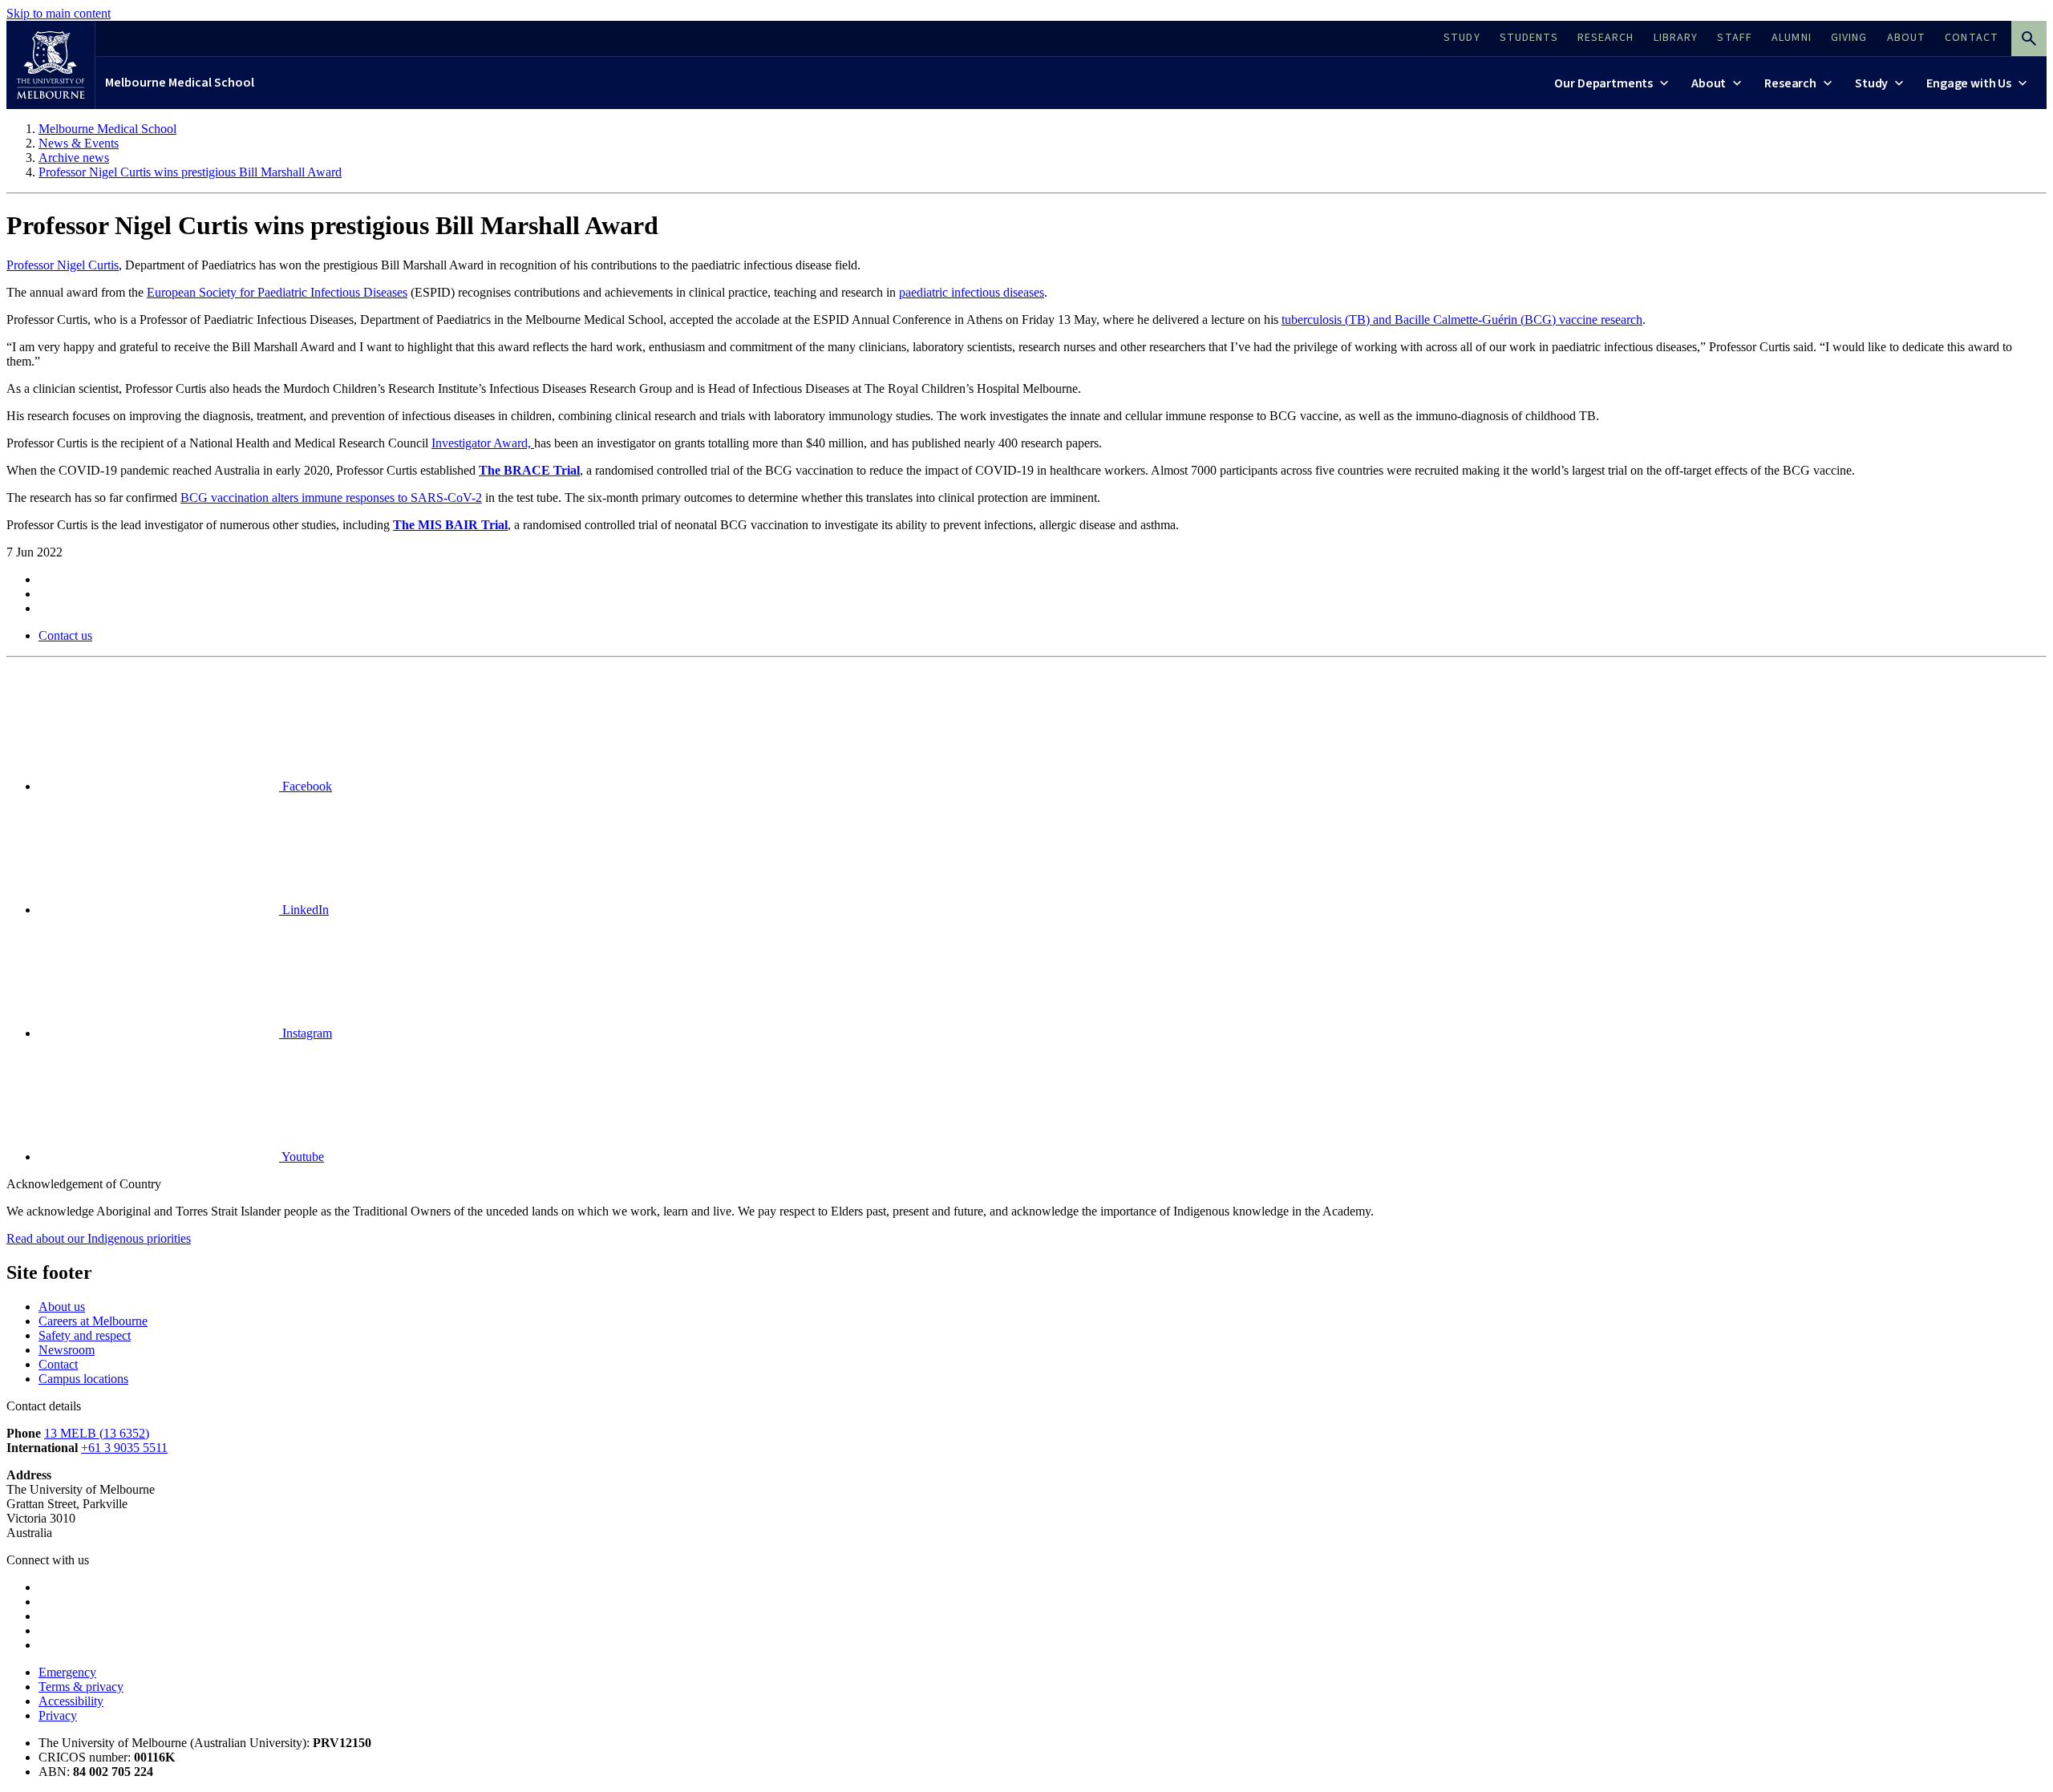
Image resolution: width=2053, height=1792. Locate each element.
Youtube (302, 1157)
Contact (58, 1364)
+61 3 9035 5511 (124, 1448)
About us (62, 1307)
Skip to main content (59, 13)
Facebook (306, 786)
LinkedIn (304, 910)
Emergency (67, 1672)
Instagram (306, 1033)
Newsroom (67, 1350)
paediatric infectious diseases (972, 292)
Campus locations (83, 1379)
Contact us (65, 635)
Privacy (58, 1715)
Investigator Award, (483, 443)
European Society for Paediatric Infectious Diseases (277, 292)
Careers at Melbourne (93, 1321)
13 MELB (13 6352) (97, 1433)
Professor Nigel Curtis (63, 265)
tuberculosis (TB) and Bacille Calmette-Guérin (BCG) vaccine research (1462, 320)
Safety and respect (85, 1335)
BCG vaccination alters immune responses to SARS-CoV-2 (331, 498)
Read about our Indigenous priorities (99, 1238)
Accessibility (71, 1701)
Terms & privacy (81, 1687)
